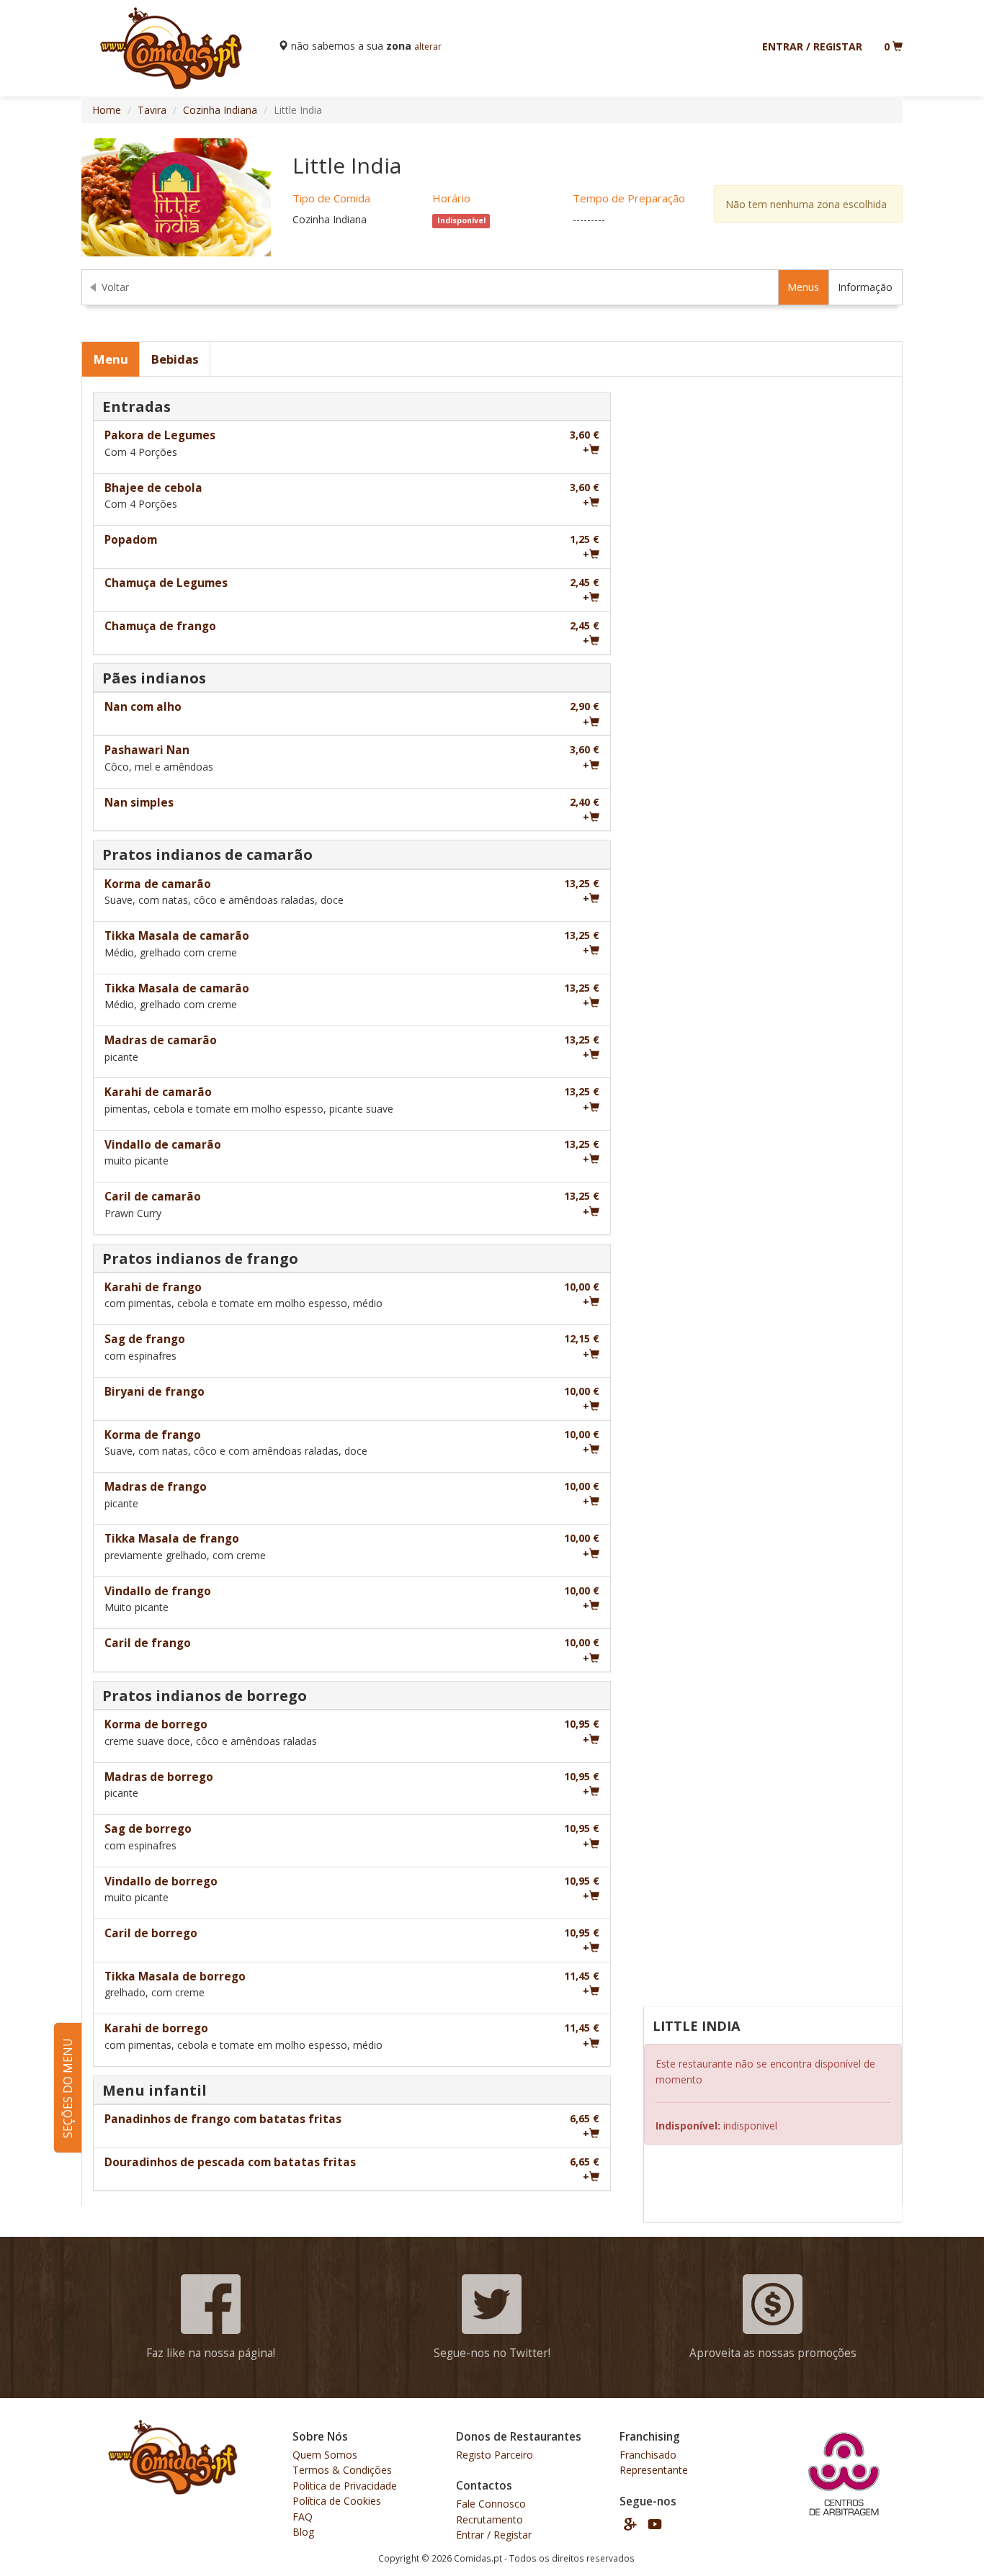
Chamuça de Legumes (166, 583)
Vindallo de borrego (161, 1881)
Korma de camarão (158, 884)
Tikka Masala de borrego (175, 1976)
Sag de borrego (148, 1829)
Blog (303, 2532)
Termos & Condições (342, 2470)
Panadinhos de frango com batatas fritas (223, 2119)
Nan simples (139, 803)
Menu (111, 359)
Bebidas (175, 359)
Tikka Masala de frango (172, 1539)
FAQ (303, 2517)
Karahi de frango (153, 1287)
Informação (865, 287)
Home (107, 110)
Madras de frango (156, 1487)
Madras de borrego (159, 1777)
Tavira (152, 110)
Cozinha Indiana (220, 110)
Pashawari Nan (147, 750)
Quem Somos (325, 2455)
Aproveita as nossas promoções (773, 2353)
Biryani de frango (155, 1392)
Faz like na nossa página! (211, 2353)
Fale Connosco (491, 2504)
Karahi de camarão (158, 1092)
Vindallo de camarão (163, 1145)
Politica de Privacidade (345, 2486)
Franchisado (648, 2455)
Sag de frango (145, 1339)
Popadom (131, 540)
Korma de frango (153, 1435)
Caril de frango (148, 1643)
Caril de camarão (153, 1197)
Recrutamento (489, 2519)
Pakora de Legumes (160, 435)
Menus (803, 287)
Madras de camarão (161, 1040)
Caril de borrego (151, 1933)
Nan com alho (143, 707)
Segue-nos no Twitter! (492, 2353)
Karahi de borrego (156, 2028)
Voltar (115, 287)
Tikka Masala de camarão (177, 936)
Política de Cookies (337, 2501)
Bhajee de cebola (153, 488)
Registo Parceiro (495, 2455)
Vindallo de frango (158, 1591)
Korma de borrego (156, 1724)
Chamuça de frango (160, 626)
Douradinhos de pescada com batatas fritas (230, 2162)
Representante (654, 2470)
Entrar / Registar (812, 46)
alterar (428, 46)
